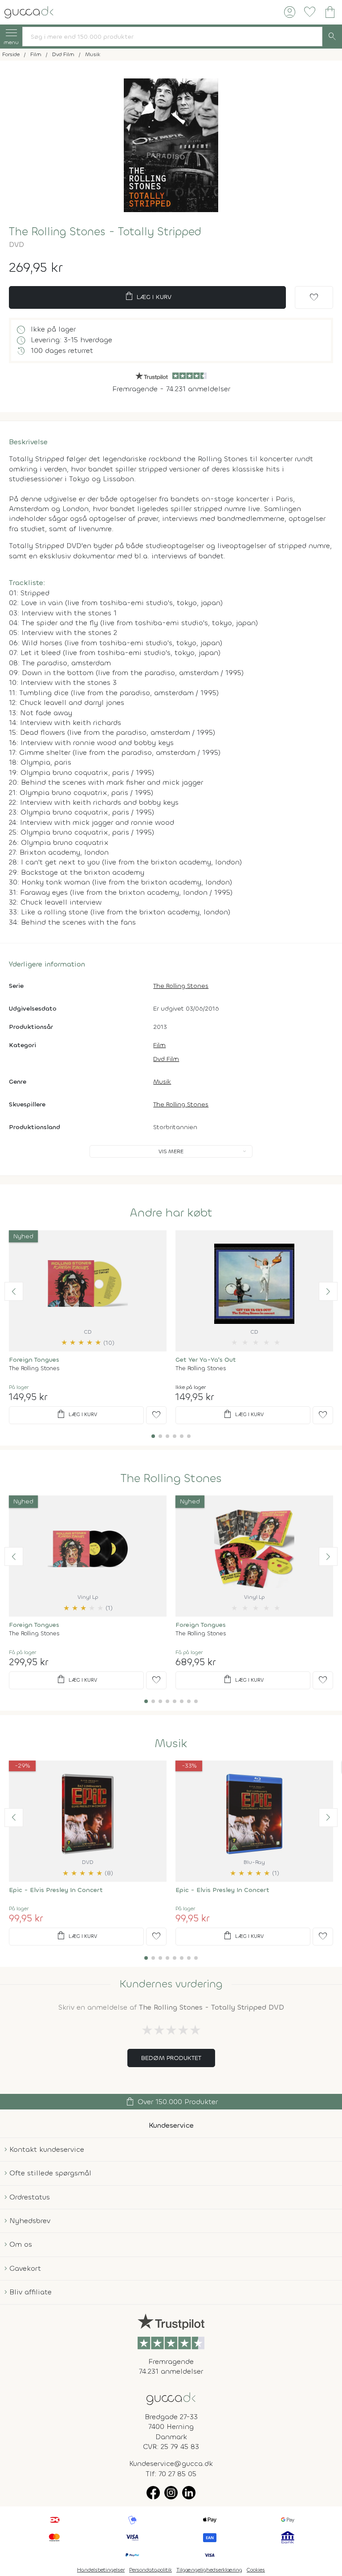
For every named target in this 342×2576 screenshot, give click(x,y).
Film (159, 1045)
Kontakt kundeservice (47, 2149)
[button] (14, 1291)
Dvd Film (166, 1059)
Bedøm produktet (171, 2058)
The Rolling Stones (181, 986)
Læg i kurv (148, 296)
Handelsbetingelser (101, 2570)
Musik (162, 1082)
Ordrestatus (30, 2197)
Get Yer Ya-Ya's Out (206, 1360)
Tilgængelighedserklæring (209, 2570)
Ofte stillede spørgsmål (50, 2173)
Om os (21, 2244)
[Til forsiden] (29, 11)
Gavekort (25, 2268)
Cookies (256, 2570)
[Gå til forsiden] (171, 2398)
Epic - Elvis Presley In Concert (56, 1890)
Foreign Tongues (34, 1360)
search (332, 37)
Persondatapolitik (151, 2570)
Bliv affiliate (31, 2292)
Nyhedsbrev (30, 2221)
